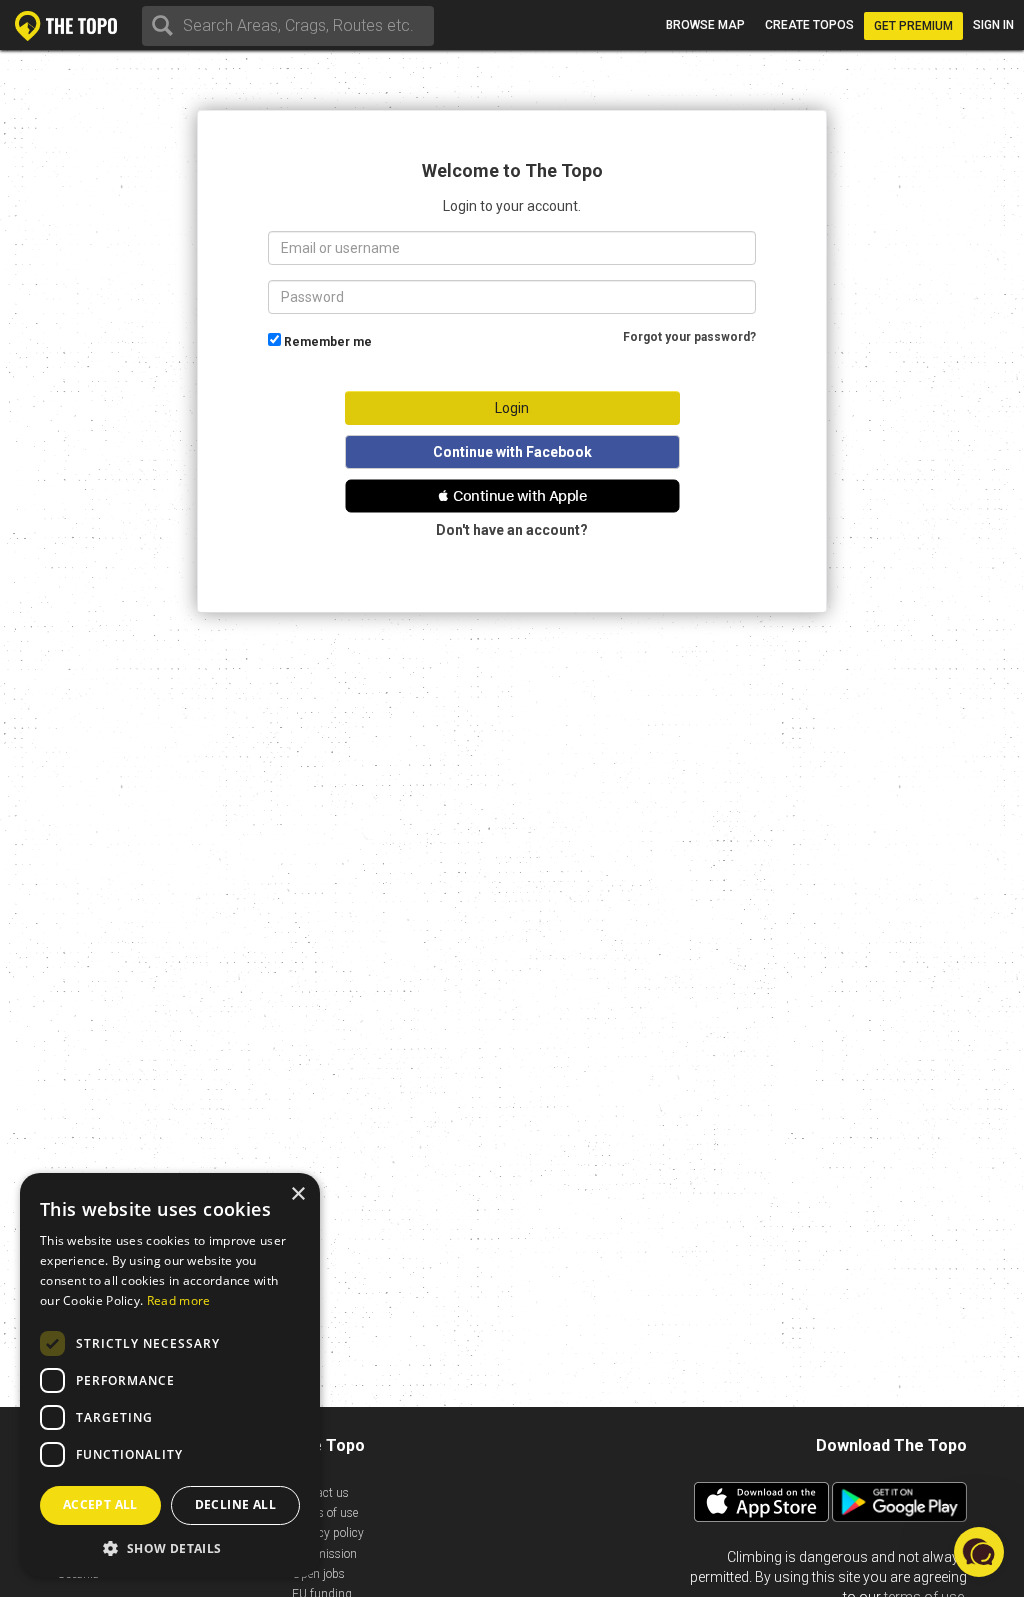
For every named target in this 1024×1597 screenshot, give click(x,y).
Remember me (328, 342)
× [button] (297, 1194)
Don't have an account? (512, 530)
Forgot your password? (689, 337)
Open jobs (318, 1574)
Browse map (705, 25)
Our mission (324, 1554)
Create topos (809, 25)
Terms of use (325, 1513)
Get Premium (913, 26)
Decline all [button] (235, 1504)
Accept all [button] (100, 1504)
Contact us (320, 1493)
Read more (179, 1300)
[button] (512, 496)
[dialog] (170, 1375)
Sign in (993, 25)
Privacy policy (328, 1533)
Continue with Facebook (512, 452)
